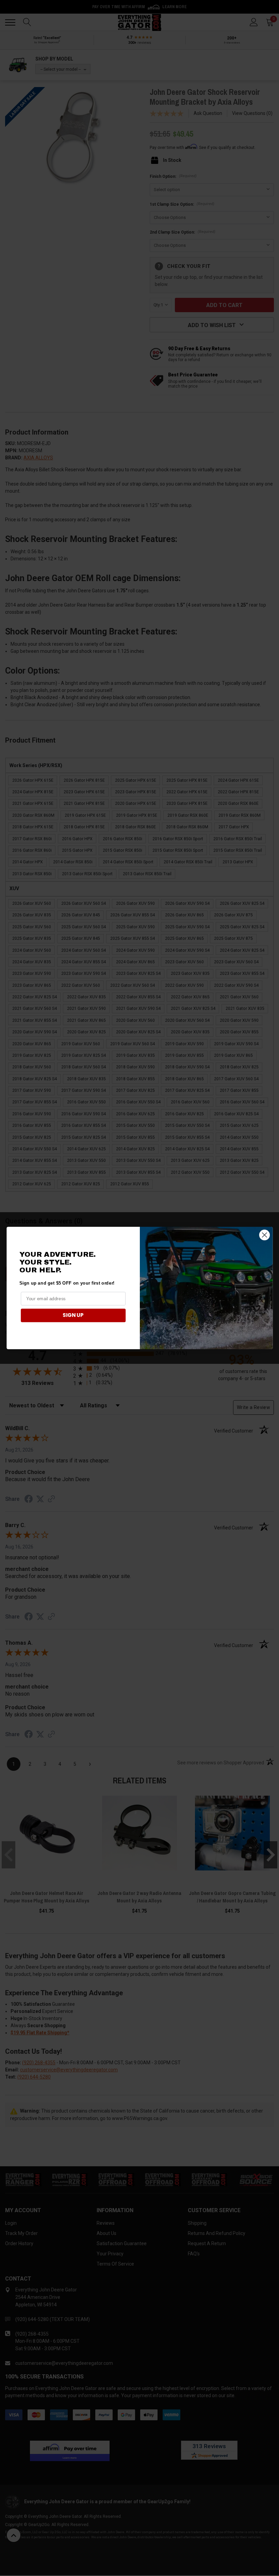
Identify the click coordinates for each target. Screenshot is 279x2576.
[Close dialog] (264, 1235)
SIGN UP (73, 1315)
